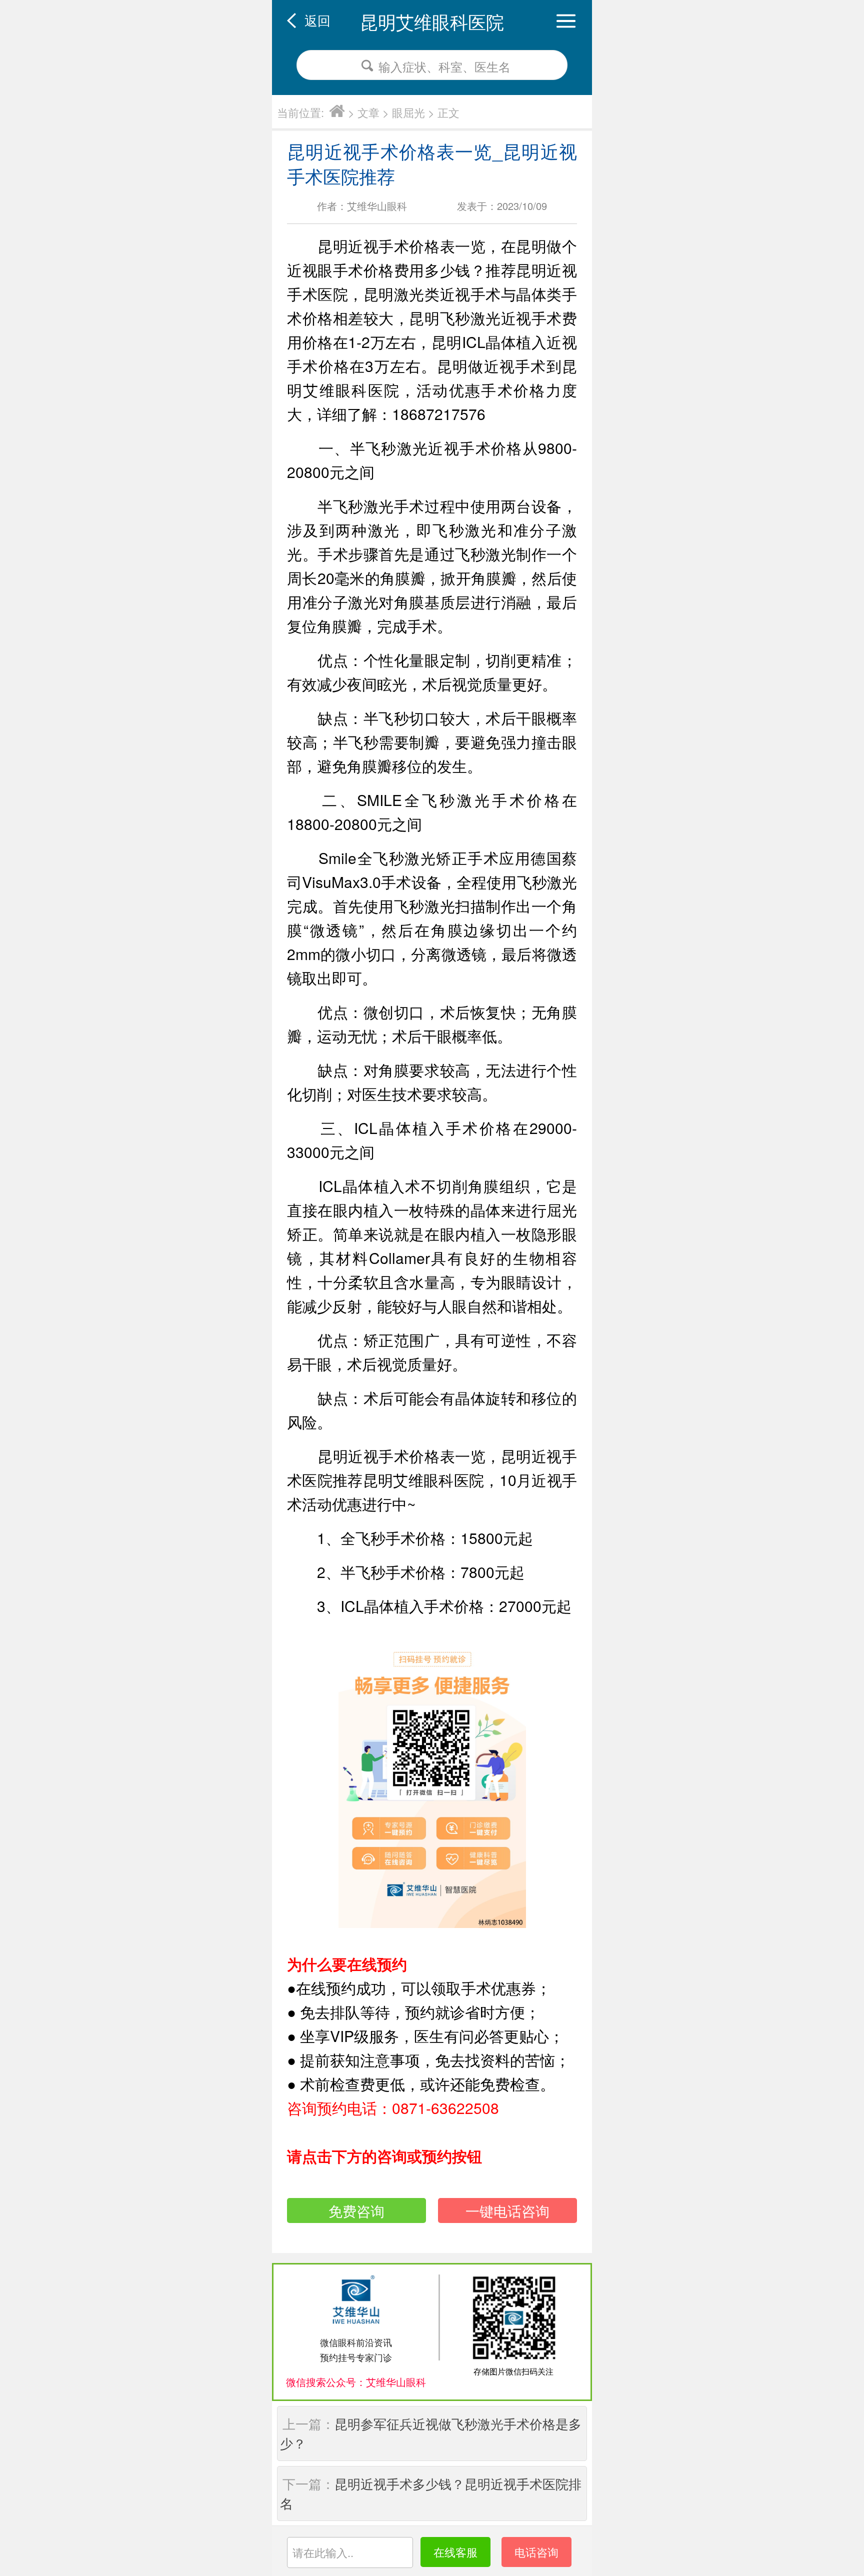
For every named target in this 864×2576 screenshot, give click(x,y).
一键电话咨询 (507, 2210)
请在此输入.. (323, 2552)
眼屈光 (408, 112)
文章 (368, 112)
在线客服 (455, 2552)
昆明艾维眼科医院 (432, 21)
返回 (317, 20)
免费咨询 (356, 2210)
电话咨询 (536, 2552)
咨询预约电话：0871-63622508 (393, 2108)
